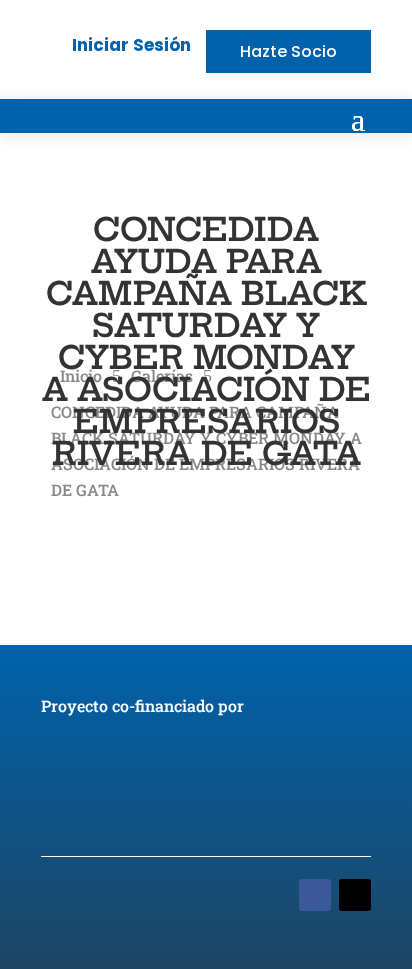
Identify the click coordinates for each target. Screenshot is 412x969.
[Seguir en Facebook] (315, 895)
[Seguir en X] (355, 895)
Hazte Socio (288, 51)
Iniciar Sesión (131, 45)
